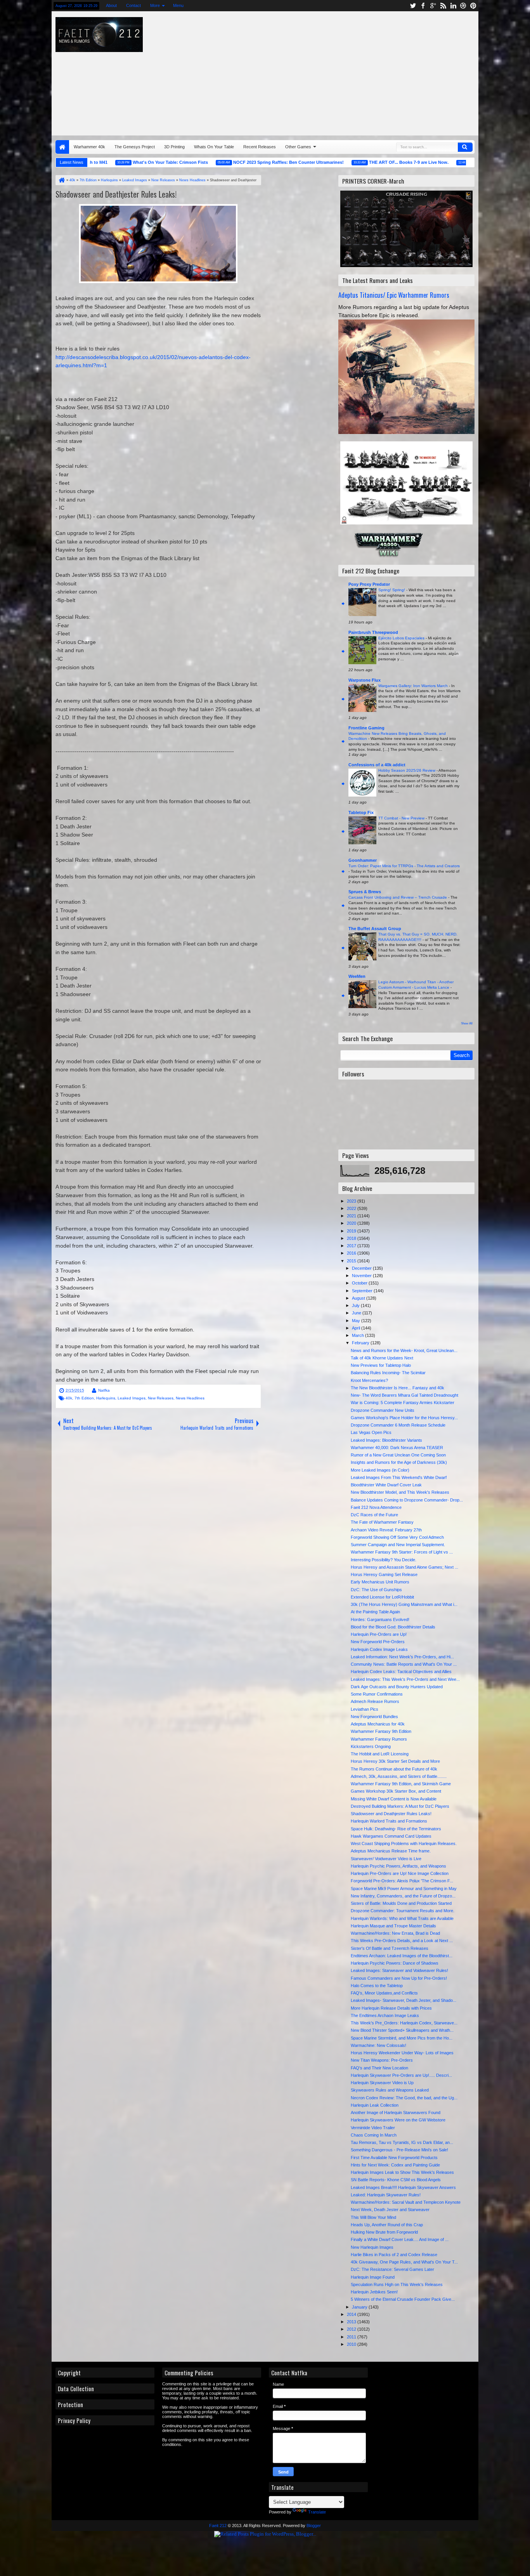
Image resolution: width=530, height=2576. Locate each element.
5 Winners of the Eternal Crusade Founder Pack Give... (403, 2299)
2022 (352, 1208)
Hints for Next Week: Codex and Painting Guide (395, 2165)
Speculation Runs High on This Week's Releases (397, 2284)
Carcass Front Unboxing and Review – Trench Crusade (398, 897)
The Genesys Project (135, 147)
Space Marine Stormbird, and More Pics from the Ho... (402, 2038)
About (111, 5)
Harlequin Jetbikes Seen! (374, 2292)
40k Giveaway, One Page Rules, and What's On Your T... (404, 2262)
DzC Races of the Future (374, 1515)
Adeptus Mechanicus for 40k (378, 1724)
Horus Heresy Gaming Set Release (384, 1574)
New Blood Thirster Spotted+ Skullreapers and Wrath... (402, 2030)
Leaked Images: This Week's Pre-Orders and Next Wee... (405, 1679)
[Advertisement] (361, 71)
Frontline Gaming (366, 728)
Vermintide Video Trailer (373, 2128)
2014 (352, 2314)
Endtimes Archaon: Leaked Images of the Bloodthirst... (402, 1956)
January (360, 2307)
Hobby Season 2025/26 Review (407, 770)
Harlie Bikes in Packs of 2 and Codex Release (394, 2255)
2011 (352, 2337)
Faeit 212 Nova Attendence (376, 1507)
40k (69, 1398)
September (363, 1291)
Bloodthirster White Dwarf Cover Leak (386, 1485)
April (357, 1328)
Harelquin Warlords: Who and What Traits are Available (402, 1918)
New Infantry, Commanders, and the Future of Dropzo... (403, 1896)
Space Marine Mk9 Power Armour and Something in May (404, 1889)
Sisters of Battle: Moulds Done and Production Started (401, 1903)
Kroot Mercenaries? (369, 1380)
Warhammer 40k (89, 147)
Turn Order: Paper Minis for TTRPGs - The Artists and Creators (404, 866)
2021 (352, 1216)
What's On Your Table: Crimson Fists (121, 162)
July (356, 1305)
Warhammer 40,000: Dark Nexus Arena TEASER (397, 1448)
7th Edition (84, 1398)
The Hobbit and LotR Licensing (380, 1754)
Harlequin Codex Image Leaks (379, 1649)
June (357, 1313)
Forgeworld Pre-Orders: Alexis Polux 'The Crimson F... (402, 1881)
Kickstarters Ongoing (371, 1746)
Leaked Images (132, 1398)
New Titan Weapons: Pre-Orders (382, 2060)
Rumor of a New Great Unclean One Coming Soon (398, 1455)
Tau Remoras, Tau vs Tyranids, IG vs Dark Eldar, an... (402, 2142)
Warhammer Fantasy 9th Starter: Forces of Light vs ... (402, 1552)
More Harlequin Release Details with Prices (391, 2008)
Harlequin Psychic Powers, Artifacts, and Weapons (398, 1866)
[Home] (61, 180)
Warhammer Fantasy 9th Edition (381, 1731)
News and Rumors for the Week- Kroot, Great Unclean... (404, 1350)
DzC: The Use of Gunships (376, 1590)
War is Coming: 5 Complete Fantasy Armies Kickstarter (403, 1403)
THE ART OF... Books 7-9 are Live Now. (359, 162)
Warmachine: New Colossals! (378, 2045)
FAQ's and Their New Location (379, 2068)
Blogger (314, 2526)
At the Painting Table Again (375, 1612)
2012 (352, 2329)
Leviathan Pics (365, 1709)
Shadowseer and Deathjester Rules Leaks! (116, 194)
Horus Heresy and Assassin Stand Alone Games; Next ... (404, 1567)
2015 (352, 1261)
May (357, 1321)
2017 (352, 1246)
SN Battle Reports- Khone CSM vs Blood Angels (396, 2180)
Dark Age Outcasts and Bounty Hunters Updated (397, 1687)
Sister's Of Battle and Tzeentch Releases (390, 1948)
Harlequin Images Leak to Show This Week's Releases (402, 2172)
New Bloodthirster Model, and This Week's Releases (400, 1492)
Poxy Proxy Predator (369, 584)
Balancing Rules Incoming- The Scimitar (388, 1373)
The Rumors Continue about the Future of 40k (394, 1769)
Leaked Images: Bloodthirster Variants (386, 1440)
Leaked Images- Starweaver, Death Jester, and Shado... (404, 2000)
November (362, 1276)
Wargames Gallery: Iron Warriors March (414, 686)
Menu (178, 5)
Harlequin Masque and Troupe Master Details (393, 1926)
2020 (352, 1223)
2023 (352, 1201)
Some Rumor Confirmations (377, 1694)
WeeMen (357, 976)
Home (62, 147)
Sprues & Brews (365, 892)
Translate (317, 2512)
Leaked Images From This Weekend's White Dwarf (399, 1477)
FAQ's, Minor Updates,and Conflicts (384, 1993)
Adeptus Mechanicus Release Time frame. (391, 1851)
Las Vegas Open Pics (371, 1432)
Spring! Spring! (392, 590)
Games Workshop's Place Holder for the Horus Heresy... (404, 1418)
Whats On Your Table (214, 147)
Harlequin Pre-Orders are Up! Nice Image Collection (400, 1873)
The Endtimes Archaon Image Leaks (385, 2015)
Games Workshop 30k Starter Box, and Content (396, 1791)
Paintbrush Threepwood (373, 632)
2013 (352, 2322)
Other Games (298, 147)
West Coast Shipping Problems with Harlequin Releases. (404, 1843)
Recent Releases (260, 147)
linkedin (453, 6)
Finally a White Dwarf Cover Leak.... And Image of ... (400, 2239)
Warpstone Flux (365, 680)
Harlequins (106, 1398)
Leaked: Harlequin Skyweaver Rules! (386, 2195)
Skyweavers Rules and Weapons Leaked (390, 2090)
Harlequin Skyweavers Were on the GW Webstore (398, 2120)
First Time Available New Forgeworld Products (394, 2158)
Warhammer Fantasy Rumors (379, 1739)
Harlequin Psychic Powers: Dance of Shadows (395, 1963)
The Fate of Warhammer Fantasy (382, 1522)
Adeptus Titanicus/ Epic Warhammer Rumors (394, 295)
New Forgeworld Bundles (374, 1717)
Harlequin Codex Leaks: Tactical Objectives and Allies (401, 1672)
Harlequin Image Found (373, 2277)
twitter (413, 6)
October (360, 1283)
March (359, 1335)
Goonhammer (363, 860)
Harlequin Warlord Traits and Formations (389, 1821)
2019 (352, 1231)
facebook (423, 6)
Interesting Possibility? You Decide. (384, 1560)
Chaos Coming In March (374, 2135)
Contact (133, 5)
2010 (352, 2344)
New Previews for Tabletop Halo (381, 1365)
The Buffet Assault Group (375, 929)
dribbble (463, 6)
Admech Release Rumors (375, 1701)
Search (465, 147)
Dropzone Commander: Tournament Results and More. (403, 1911)
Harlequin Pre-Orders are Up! (379, 1634)
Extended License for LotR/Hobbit (382, 1597)
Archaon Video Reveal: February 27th (386, 1530)
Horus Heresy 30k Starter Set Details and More (395, 1761)
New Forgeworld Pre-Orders (378, 1642)
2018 (352, 1238)
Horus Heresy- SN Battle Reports (458, 162)
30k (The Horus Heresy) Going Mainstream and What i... (404, 1604)
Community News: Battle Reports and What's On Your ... (404, 1664)
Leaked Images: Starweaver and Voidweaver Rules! (399, 1970)
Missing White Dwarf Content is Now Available (394, 1799)
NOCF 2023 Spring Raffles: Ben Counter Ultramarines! (239, 162)
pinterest (473, 6)
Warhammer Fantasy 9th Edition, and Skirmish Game (401, 1784)
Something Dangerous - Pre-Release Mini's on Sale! (399, 2150)
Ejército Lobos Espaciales (402, 638)
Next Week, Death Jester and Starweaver (390, 2210)
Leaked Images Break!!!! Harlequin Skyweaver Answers (403, 2187)
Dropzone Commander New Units (383, 1410)
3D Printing (174, 147)
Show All (467, 1023)
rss (443, 6)
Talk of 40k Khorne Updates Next (382, 1358)
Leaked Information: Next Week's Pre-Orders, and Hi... (402, 1657)
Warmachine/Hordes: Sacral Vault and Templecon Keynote (406, 2202)
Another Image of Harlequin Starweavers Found (396, 2113)
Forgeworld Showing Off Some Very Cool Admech (397, 1537)
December (362, 1268)
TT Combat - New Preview (402, 818)
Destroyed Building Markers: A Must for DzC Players (400, 1806)
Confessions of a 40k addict (377, 765)
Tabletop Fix (361, 812)
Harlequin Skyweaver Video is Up (382, 2083)
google (433, 6)
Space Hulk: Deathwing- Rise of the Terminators (396, 1829)
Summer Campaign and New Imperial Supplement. (398, 1545)
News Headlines (190, 1398)
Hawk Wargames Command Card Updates (391, 1836)
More (155, 5)
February (361, 1343)
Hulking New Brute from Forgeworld (384, 2232)
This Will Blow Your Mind (373, 2217)
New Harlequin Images (372, 2247)
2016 (352, 1253)
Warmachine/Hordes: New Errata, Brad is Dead (395, 1933)
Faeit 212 (218, 2526)
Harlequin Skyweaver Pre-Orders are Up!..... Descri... (401, 2075)
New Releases (161, 1398)
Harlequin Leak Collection (375, 2105)
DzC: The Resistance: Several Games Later (392, 2269)
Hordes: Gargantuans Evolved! (380, 1620)
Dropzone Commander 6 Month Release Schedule (398, 1425)
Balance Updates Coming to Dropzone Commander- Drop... (407, 1500)
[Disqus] (158, 1541)
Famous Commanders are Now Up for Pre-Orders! (399, 1978)
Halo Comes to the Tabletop (377, 1986)
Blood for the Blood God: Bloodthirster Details (393, 1627)
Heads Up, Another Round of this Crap (387, 2225)
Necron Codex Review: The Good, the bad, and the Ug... (404, 2098)
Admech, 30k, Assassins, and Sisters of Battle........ (399, 1776)
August (359, 1298)
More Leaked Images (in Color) (380, 1470)
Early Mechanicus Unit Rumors (380, 1582)
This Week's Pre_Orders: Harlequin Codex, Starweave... (404, 2023)
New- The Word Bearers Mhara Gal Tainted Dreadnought (404, 1395)
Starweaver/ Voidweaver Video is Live (386, 1859)
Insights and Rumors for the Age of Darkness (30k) (399, 1462)
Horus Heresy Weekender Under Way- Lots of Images (402, 2053)
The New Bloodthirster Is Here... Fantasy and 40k (397, 1388)
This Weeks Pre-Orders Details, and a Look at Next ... (402, 1941)
